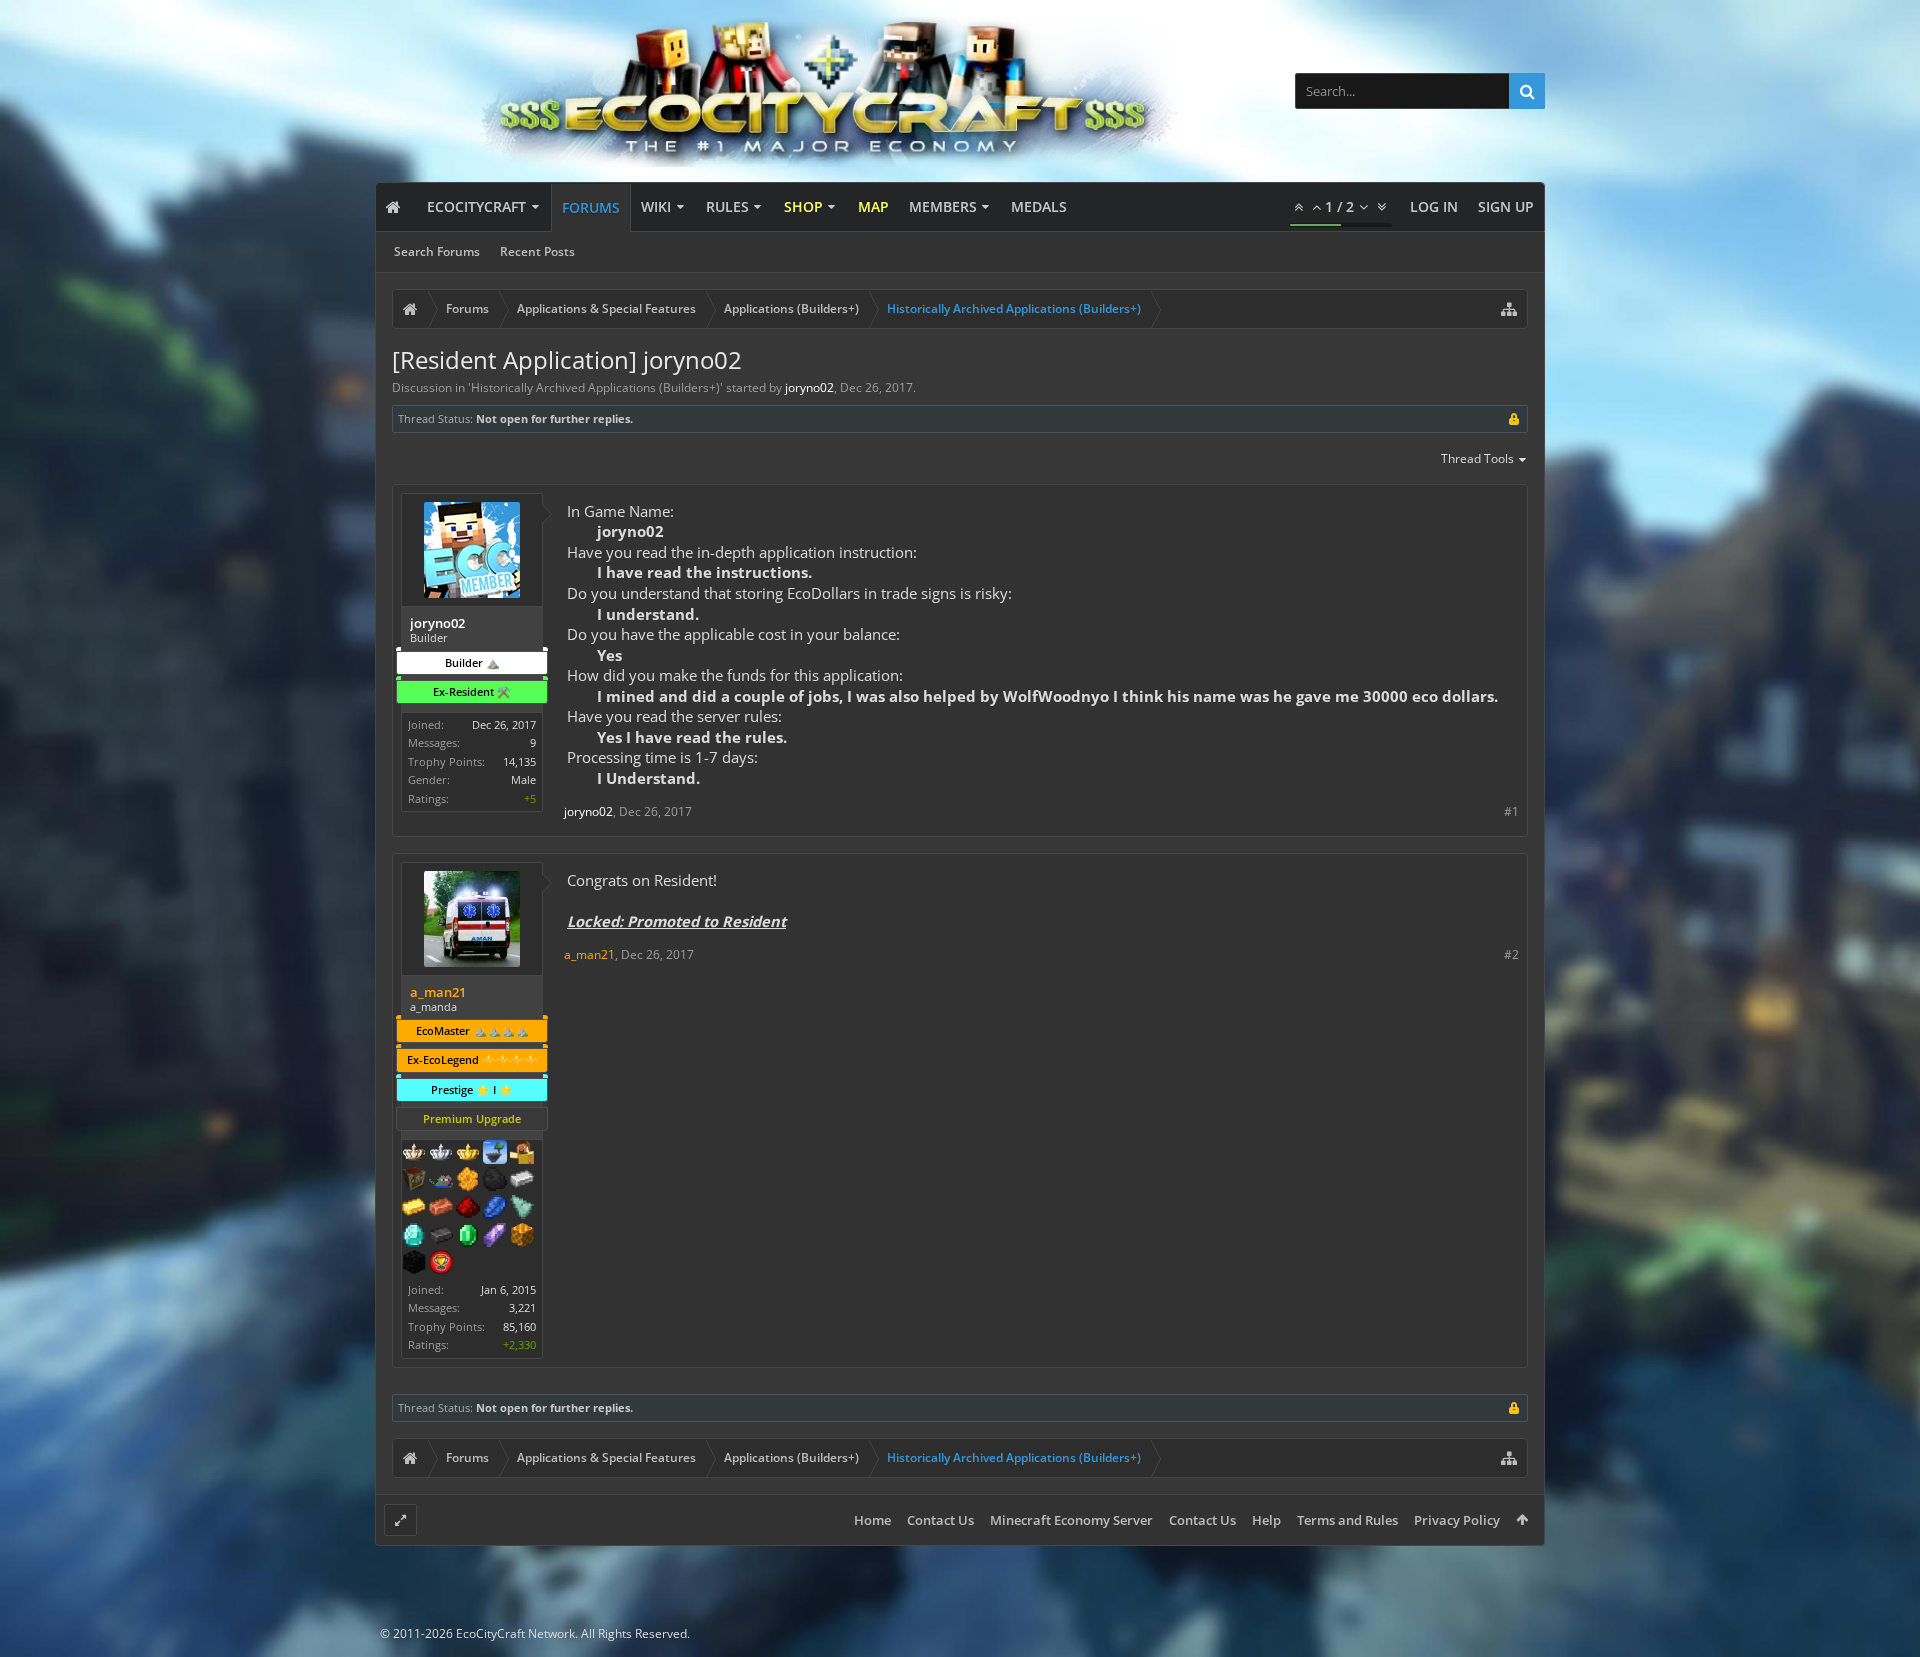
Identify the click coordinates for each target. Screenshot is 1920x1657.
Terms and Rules (1347, 1520)
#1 (1511, 811)
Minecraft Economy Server (1071, 1520)
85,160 (519, 1326)
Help (1266, 1520)
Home (872, 1520)
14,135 (519, 761)
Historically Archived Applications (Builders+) (595, 387)
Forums (591, 207)
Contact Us (940, 1520)
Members (943, 206)
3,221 (522, 1307)
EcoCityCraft (476, 206)
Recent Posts (537, 251)
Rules (727, 206)
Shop (803, 206)
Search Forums (437, 251)
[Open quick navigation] (1509, 309)
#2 (1511, 954)
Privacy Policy (1457, 1520)
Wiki (656, 206)
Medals (1039, 206)
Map (873, 206)
